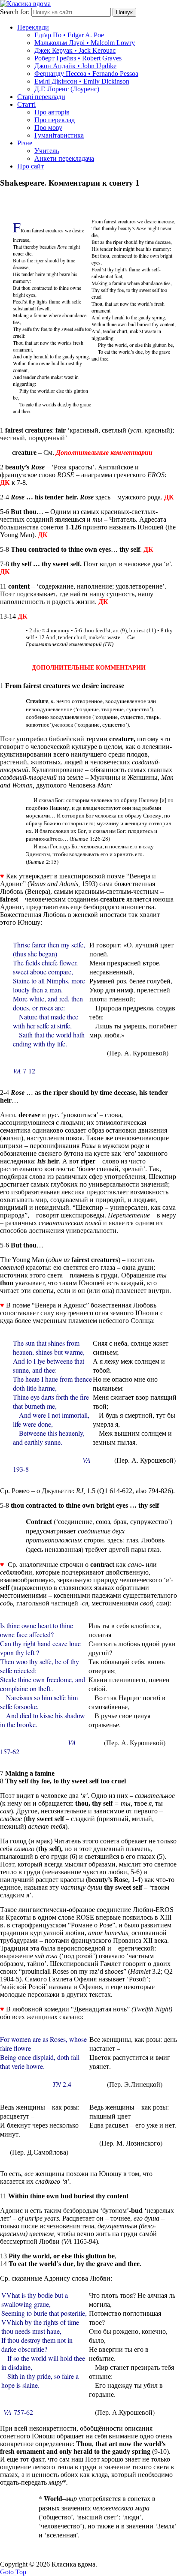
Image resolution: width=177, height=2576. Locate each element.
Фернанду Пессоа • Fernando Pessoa (86, 74)
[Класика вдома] (25, 4)
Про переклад (55, 120)
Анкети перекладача (64, 158)
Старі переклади (41, 97)
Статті (26, 104)
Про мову (48, 128)
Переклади (33, 27)
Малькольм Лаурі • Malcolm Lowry (85, 43)
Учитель (47, 151)
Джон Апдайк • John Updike (75, 66)
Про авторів (52, 112)
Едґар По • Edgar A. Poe (69, 35)
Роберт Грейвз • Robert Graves (78, 58)
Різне (25, 143)
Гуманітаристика (59, 135)
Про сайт (31, 166)
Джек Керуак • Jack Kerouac (75, 50)
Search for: (15, 12)
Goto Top (13, 2572)
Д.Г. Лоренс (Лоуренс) (67, 89)
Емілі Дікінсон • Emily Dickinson (82, 81)
